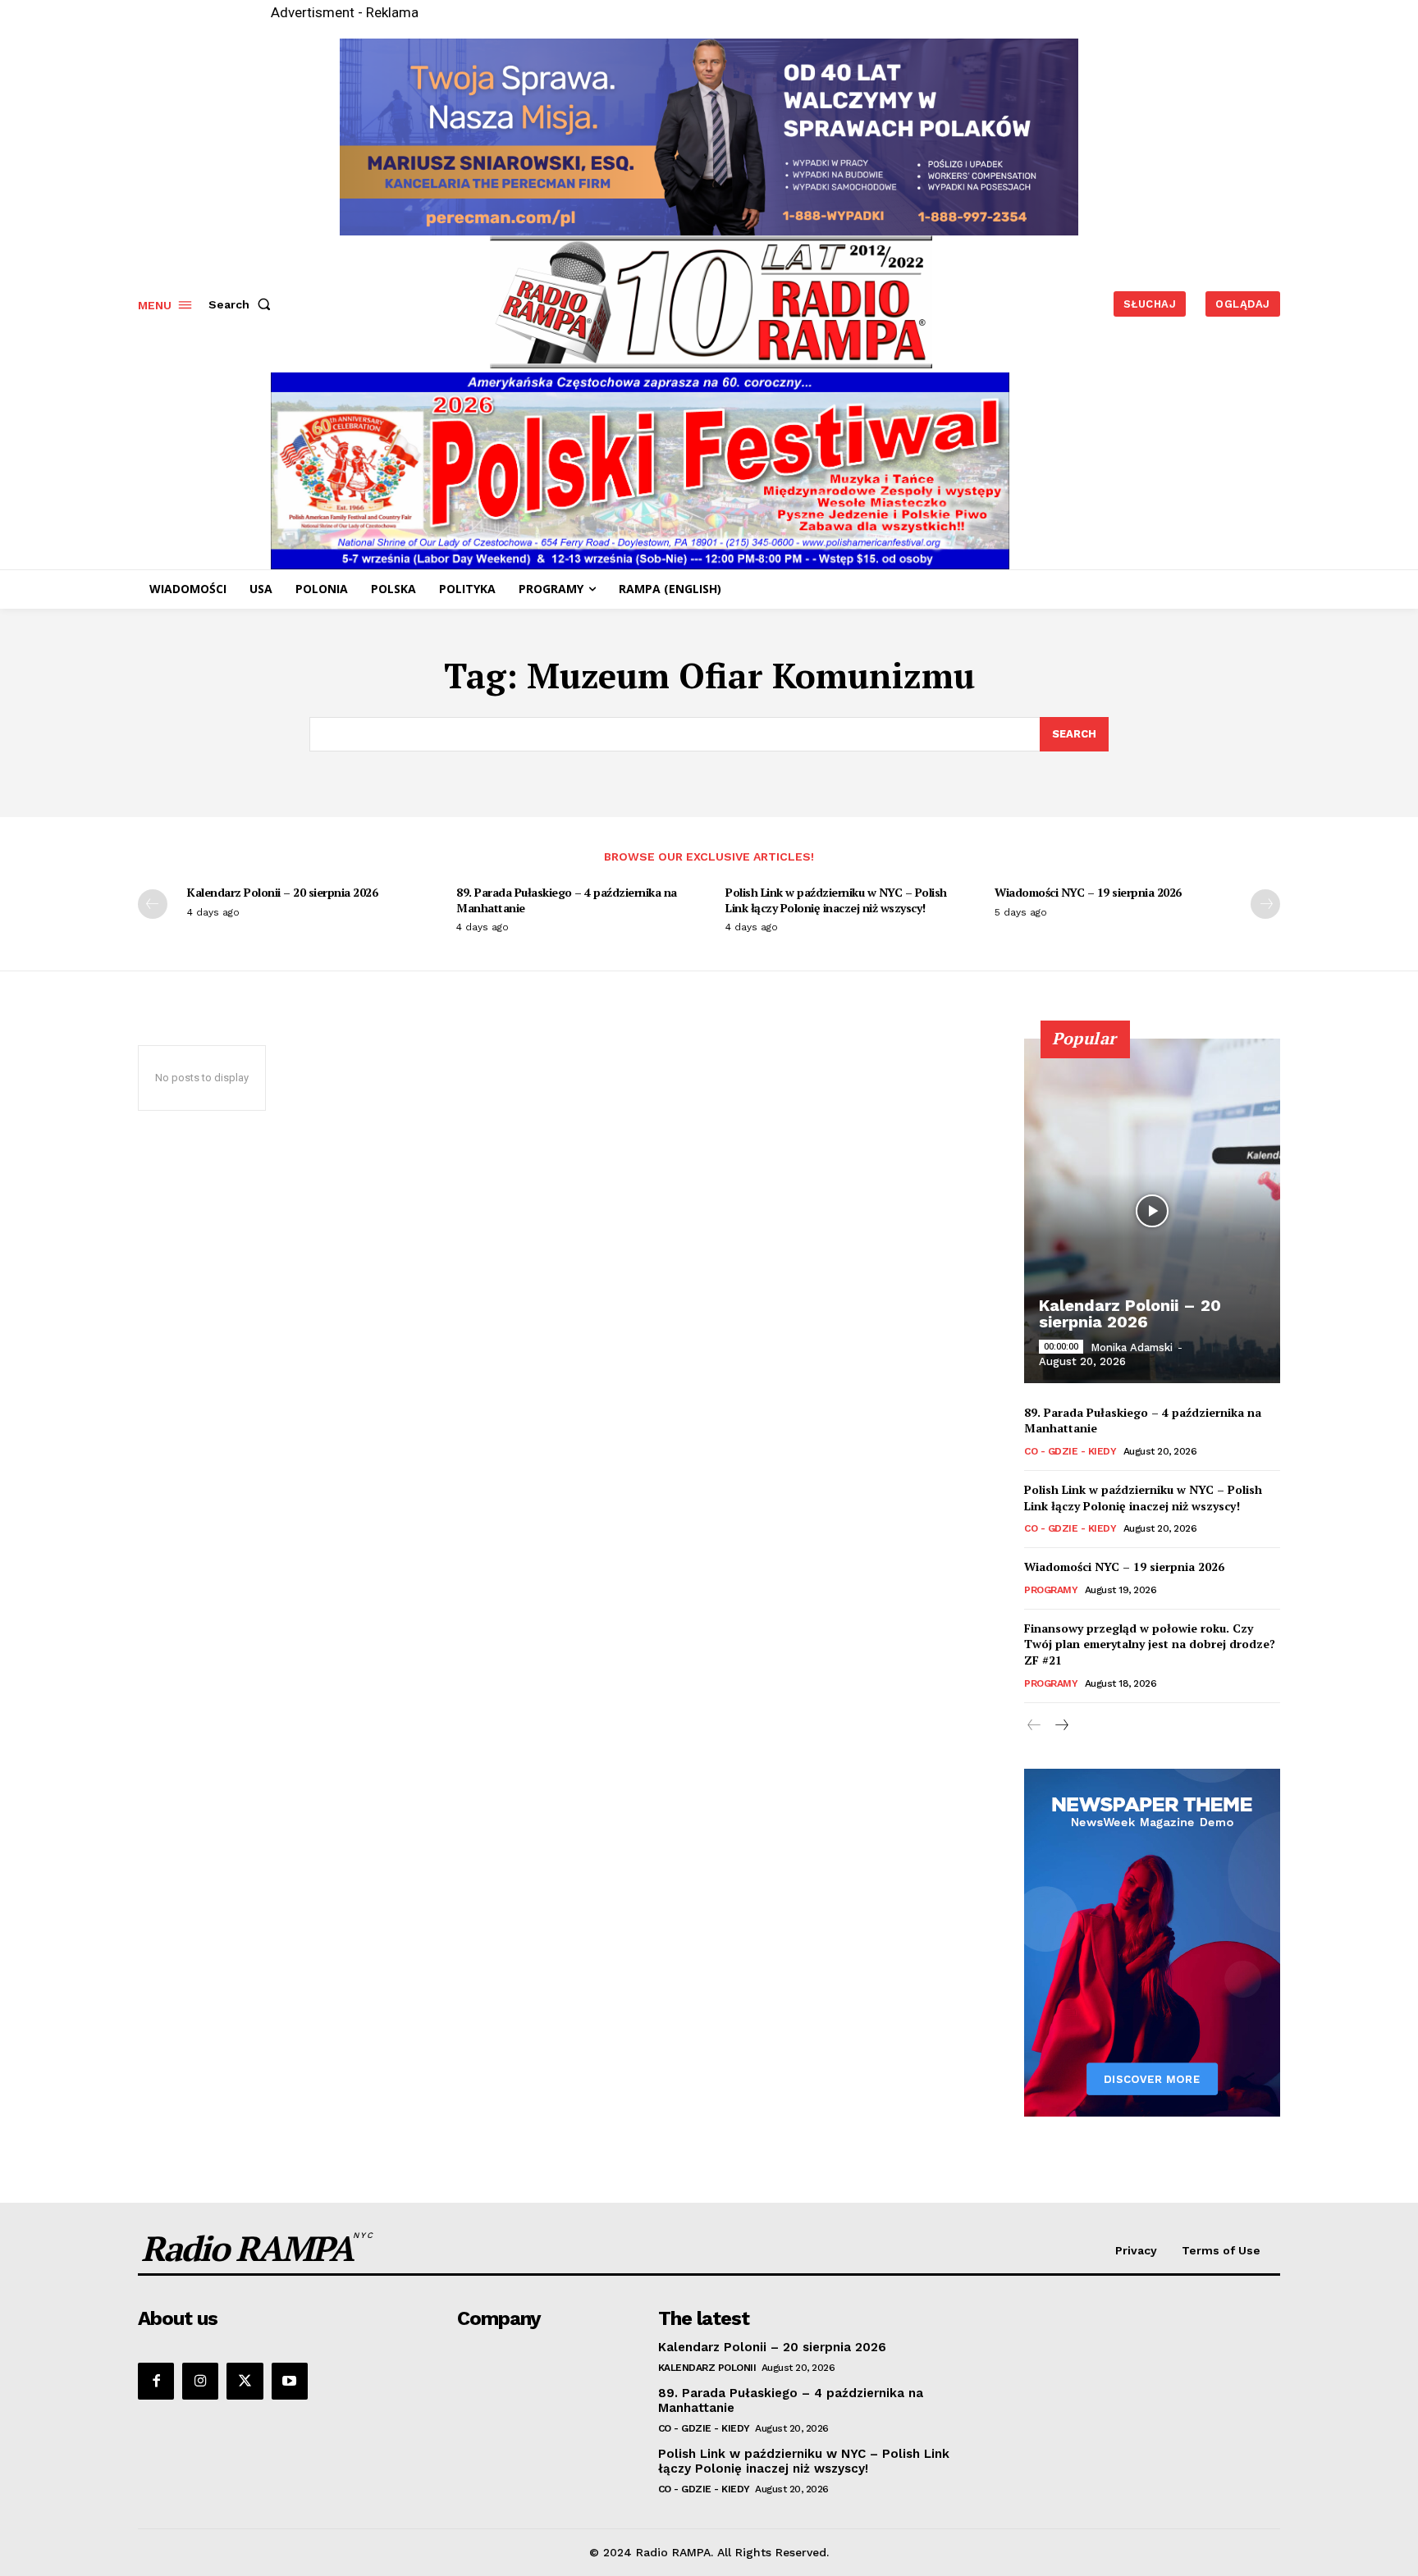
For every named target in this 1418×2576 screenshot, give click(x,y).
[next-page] (1265, 904)
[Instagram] (200, 2381)
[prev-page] (153, 904)
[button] (243, 304)
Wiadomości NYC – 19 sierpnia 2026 (1088, 892)
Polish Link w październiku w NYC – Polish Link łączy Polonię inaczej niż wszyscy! (836, 900)
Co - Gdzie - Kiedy (1070, 1451)
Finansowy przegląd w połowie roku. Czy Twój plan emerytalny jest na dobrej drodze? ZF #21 (1150, 1644)
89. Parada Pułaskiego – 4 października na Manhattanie (567, 900)
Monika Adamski (1132, 1347)
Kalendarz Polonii (707, 2368)
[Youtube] (290, 2381)
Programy (1051, 1590)
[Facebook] (156, 2381)
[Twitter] (245, 2381)
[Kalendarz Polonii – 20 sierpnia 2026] (1152, 1211)
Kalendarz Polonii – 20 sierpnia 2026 (282, 892)
